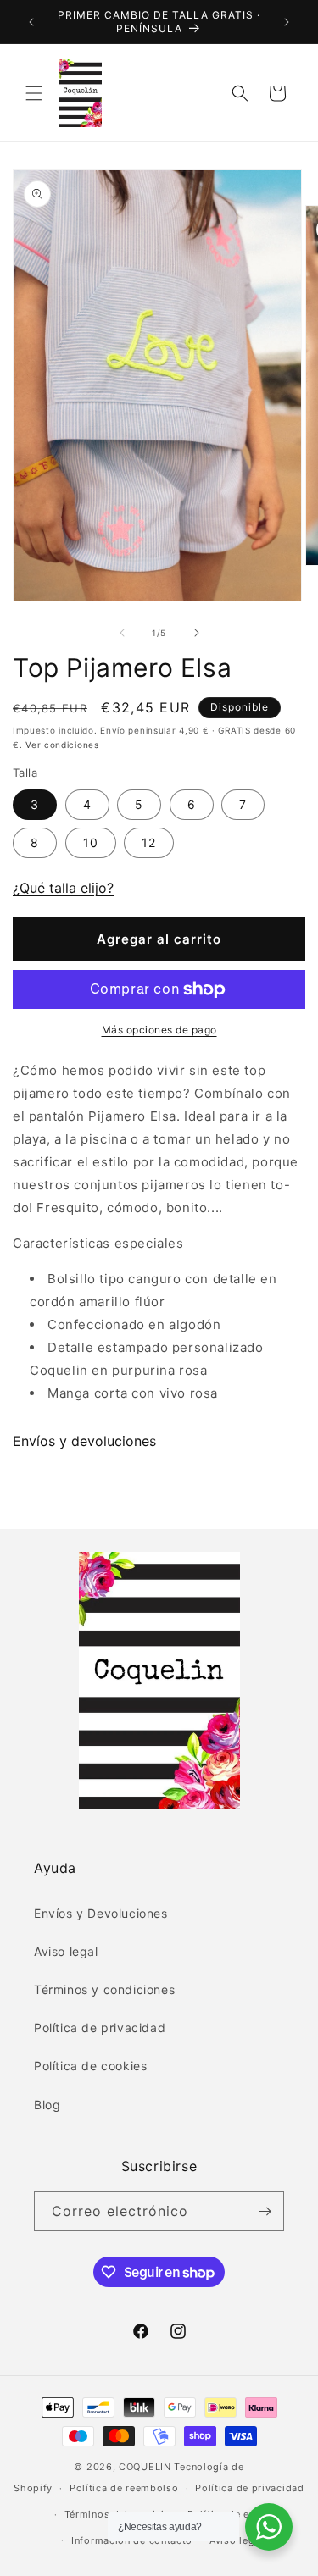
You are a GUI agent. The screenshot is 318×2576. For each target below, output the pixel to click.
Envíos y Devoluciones (101, 1913)
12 (149, 842)
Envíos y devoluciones (84, 1441)
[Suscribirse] (265, 2211)
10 (91, 842)
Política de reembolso (124, 2488)
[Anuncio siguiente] (287, 22)
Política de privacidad (100, 2028)
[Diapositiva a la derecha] (197, 633)
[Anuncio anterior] (31, 22)
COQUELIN (145, 2467)
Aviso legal (66, 1951)
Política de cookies (90, 2066)
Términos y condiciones (104, 1989)
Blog (47, 2105)
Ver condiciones (62, 745)
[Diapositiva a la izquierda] (122, 633)
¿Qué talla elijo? (63, 888)
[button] (34, 93)
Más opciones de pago (159, 1030)
